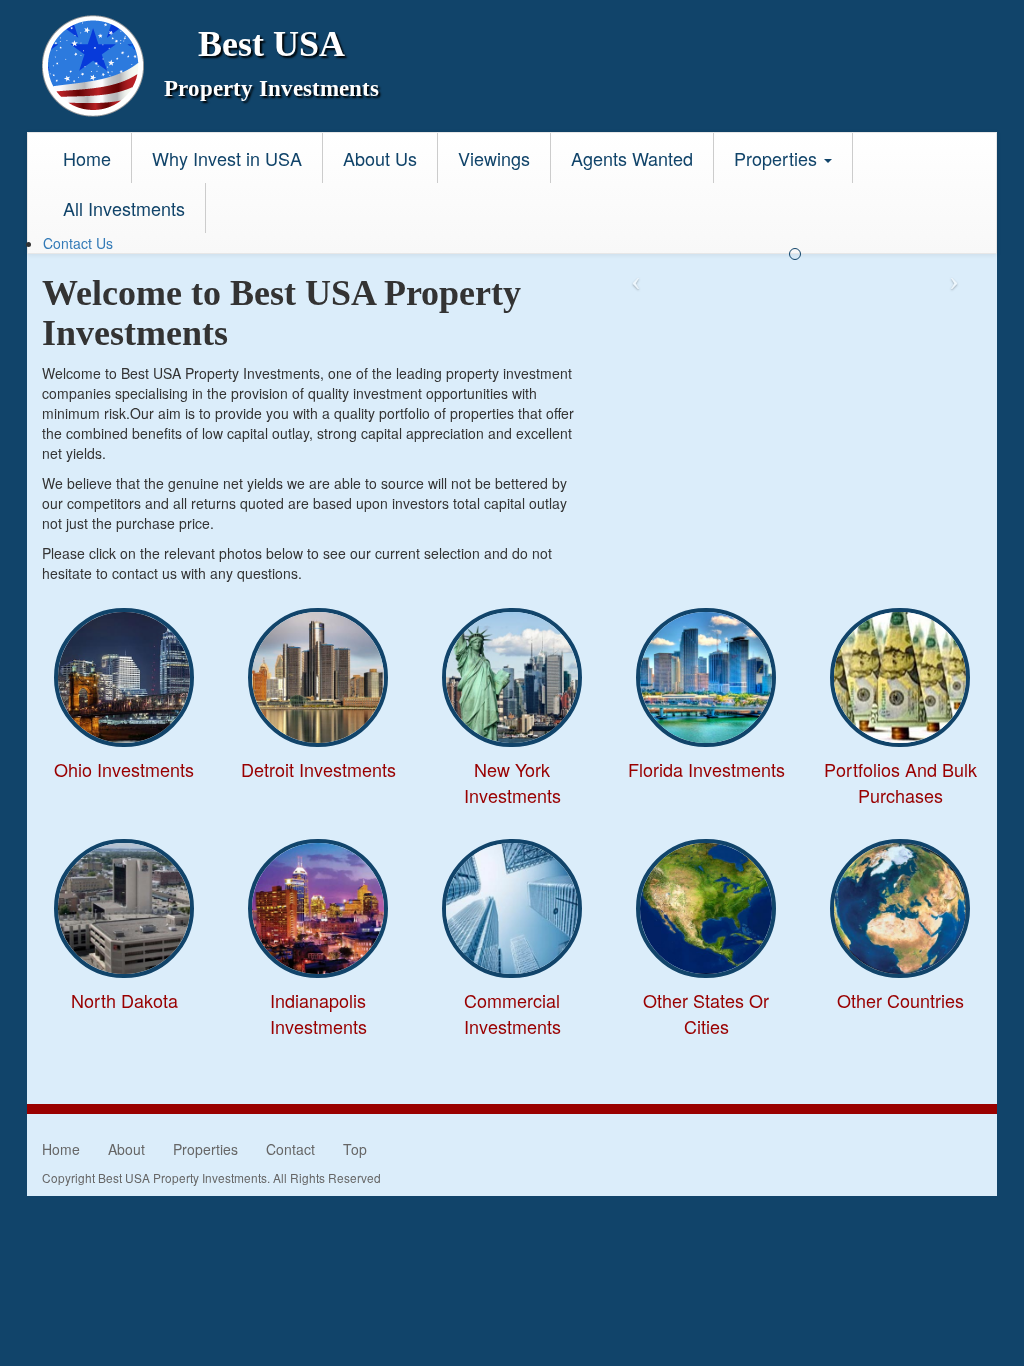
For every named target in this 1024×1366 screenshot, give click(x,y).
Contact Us (78, 243)
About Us (380, 158)
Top (355, 1149)
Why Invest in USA (227, 158)
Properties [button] (778, 158)
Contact (290, 1149)
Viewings (494, 158)
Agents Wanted (632, 158)
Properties (205, 1149)
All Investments (124, 208)
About (126, 1149)
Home (87, 158)
